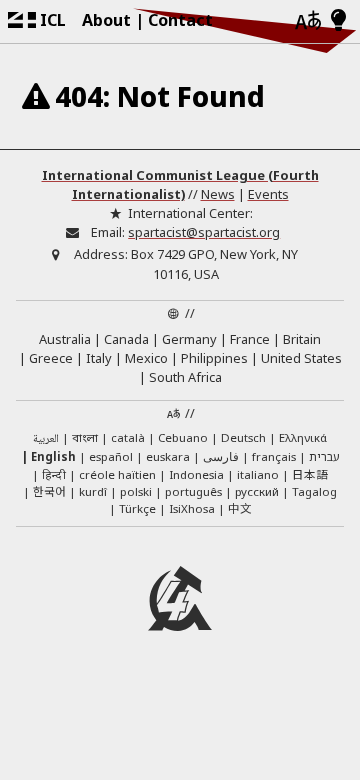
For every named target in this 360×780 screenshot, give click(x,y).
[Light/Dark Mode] (338, 21)
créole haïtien (117, 474)
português (193, 491)
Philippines (214, 358)
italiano (258, 474)
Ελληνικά (303, 437)
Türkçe (137, 508)
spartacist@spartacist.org (204, 232)
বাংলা (85, 439)
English (53, 456)
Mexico (146, 358)
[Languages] (308, 21)
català (128, 437)
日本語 (310, 474)
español (111, 456)
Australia (65, 339)
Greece (51, 358)
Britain (302, 339)
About (106, 20)
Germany (189, 339)
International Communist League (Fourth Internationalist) (180, 184)
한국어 (49, 491)
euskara (168, 456)
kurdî (93, 491)
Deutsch (243, 437)
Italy (99, 358)
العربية (46, 439)
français (274, 456)
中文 (240, 508)
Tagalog (314, 491)
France (250, 339)
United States (301, 358)
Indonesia (196, 474)
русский (257, 491)
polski (136, 491)
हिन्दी (54, 474)
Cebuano (183, 437)
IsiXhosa (192, 508)
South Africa (185, 377)
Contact (180, 20)
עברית (324, 456)
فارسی (221, 456)
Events (268, 194)
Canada (126, 339)
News (218, 194)
